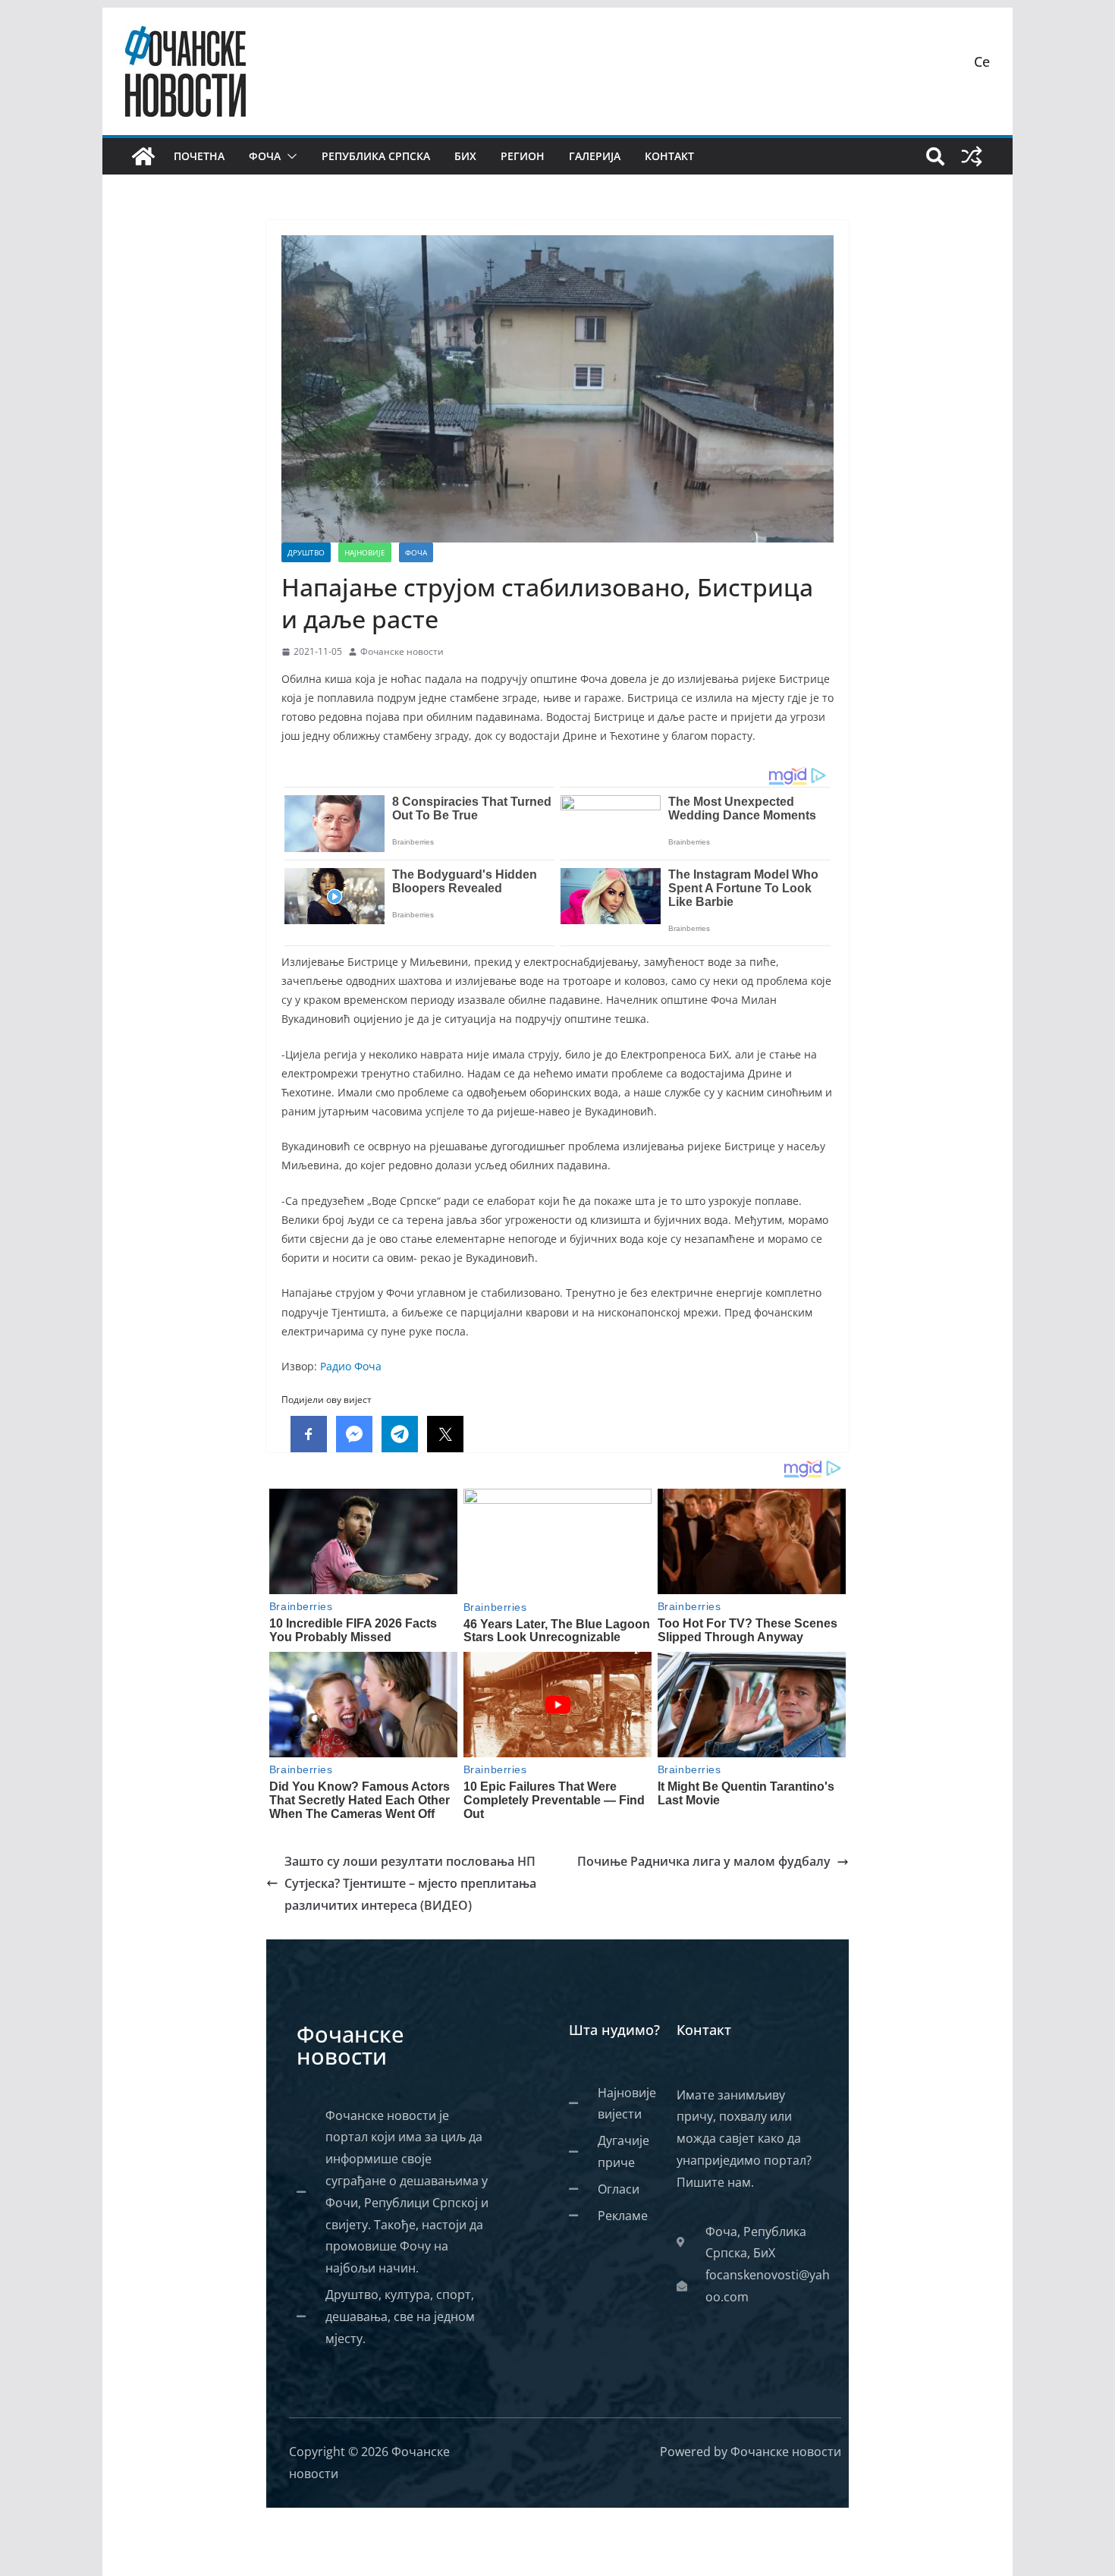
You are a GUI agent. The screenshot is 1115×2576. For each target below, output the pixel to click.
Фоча (265, 156)
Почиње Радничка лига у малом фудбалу (704, 1861)
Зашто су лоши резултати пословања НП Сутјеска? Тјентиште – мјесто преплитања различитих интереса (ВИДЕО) (410, 1883)
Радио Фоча (351, 1366)
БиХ (465, 156)
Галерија (595, 156)
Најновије (365, 552)
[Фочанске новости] (143, 156)
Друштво (306, 552)
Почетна (199, 156)
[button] (289, 156)
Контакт (669, 156)
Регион (523, 156)
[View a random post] (972, 156)
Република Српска (376, 156)
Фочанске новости (402, 651)
